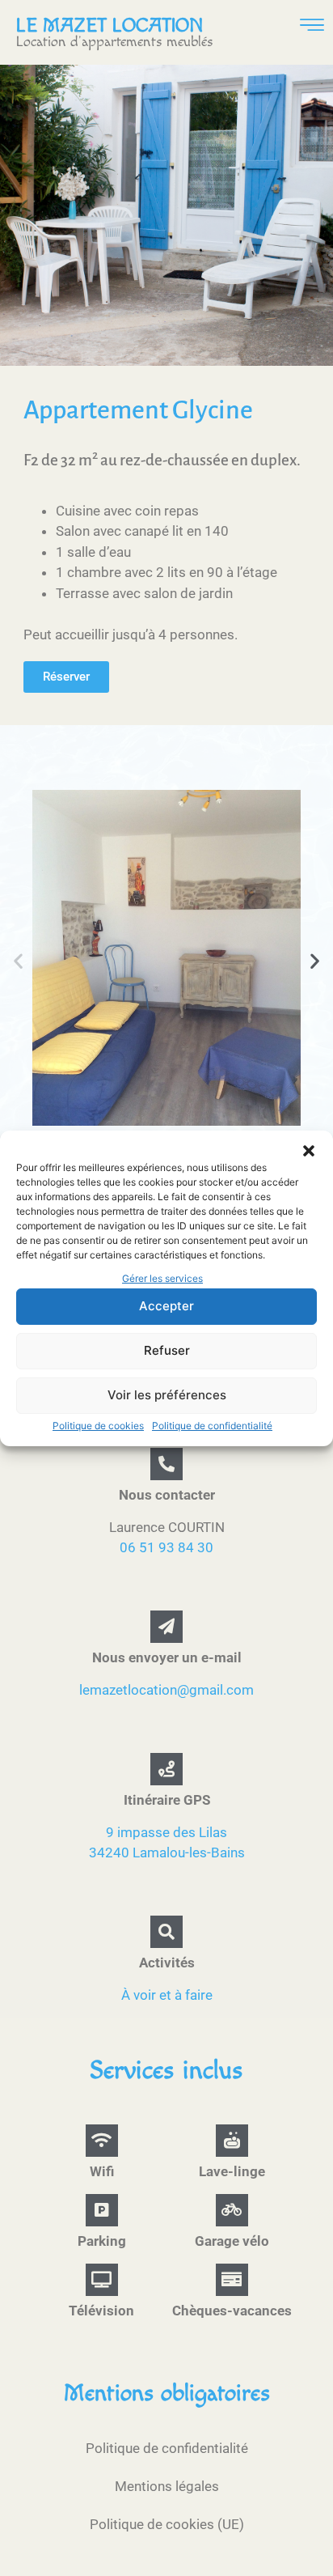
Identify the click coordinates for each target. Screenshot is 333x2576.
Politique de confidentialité (212, 1426)
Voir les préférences (167, 1395)
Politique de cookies (98, 1426)
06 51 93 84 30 (166, 1547)
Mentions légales (167, 2486)
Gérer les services (162, 1278)
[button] (309, 1151)
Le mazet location (110, 26)
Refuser (167, 1350)
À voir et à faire (167, 1995)
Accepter (166, 1306)
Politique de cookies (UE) (167, 2524)
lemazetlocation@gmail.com (166, 1690)
